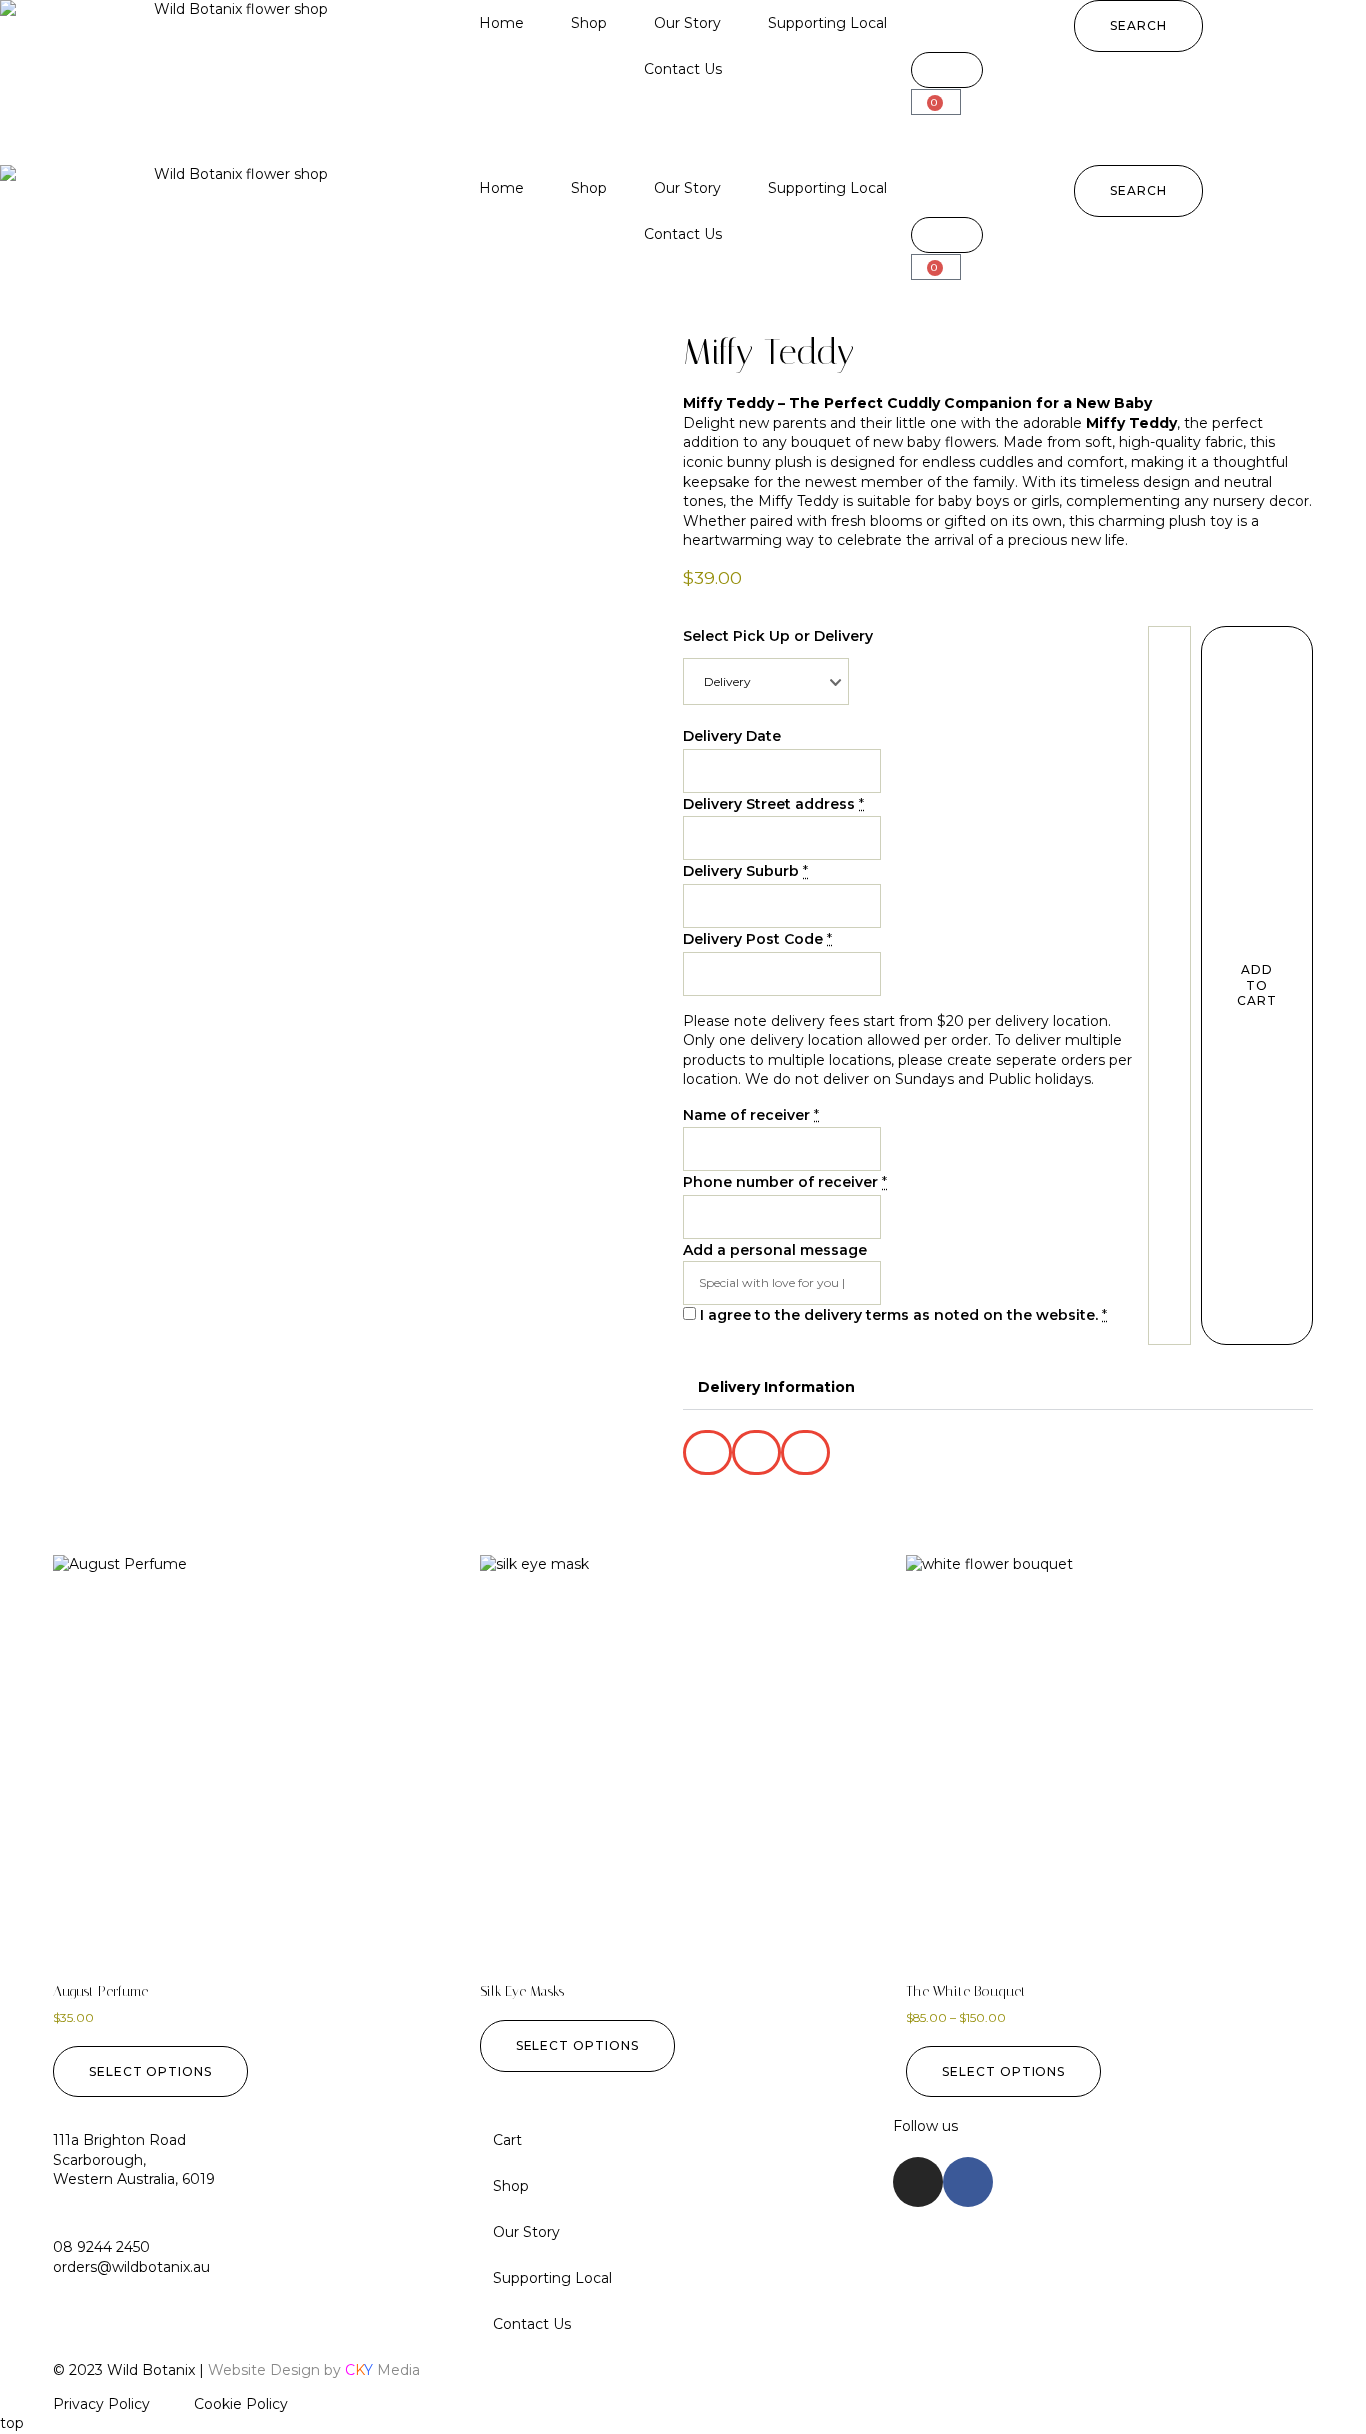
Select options (577, 2045)
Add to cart (1257, 985)
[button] (1138, 26)
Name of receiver (746, 1115)
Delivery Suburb (741, 871)
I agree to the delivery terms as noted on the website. (899, 1315)
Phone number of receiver (780, 1182)
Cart (507, 2140)
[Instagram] (918, 2182)
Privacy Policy (101, 2404)
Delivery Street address (769, 804)
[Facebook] (968, 2182)
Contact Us (683, 69)
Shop (589, 23)
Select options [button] (150, 2071)
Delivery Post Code (753, 939)
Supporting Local (827, 23)
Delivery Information (776, 1387)
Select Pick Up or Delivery (778, 636)
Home (501, 23)
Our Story (687, 23)
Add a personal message (775, 1250)
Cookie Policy (241, 2404)
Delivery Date (732, 736)
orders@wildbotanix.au (131, 2267)
